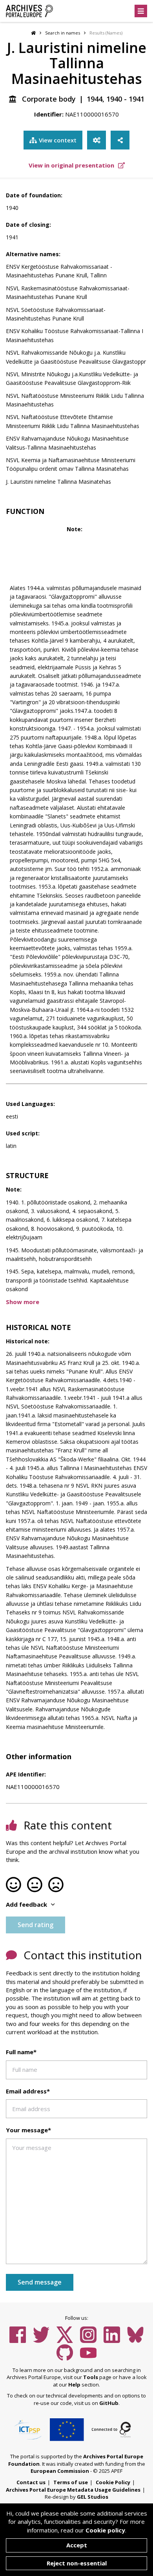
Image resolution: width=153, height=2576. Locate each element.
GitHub (109, 2403)
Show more (23, 1302)
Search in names (63, 33)
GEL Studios (93, 2497)
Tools (91, 2377)
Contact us (31, 2482)
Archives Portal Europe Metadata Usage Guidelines (73, 2490)
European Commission (60, 2471)
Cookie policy (105, 2530)
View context (58, 140)
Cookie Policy (113, 2482)
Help (74, 2385)
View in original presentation (72, 165)
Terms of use (71, 2482)
